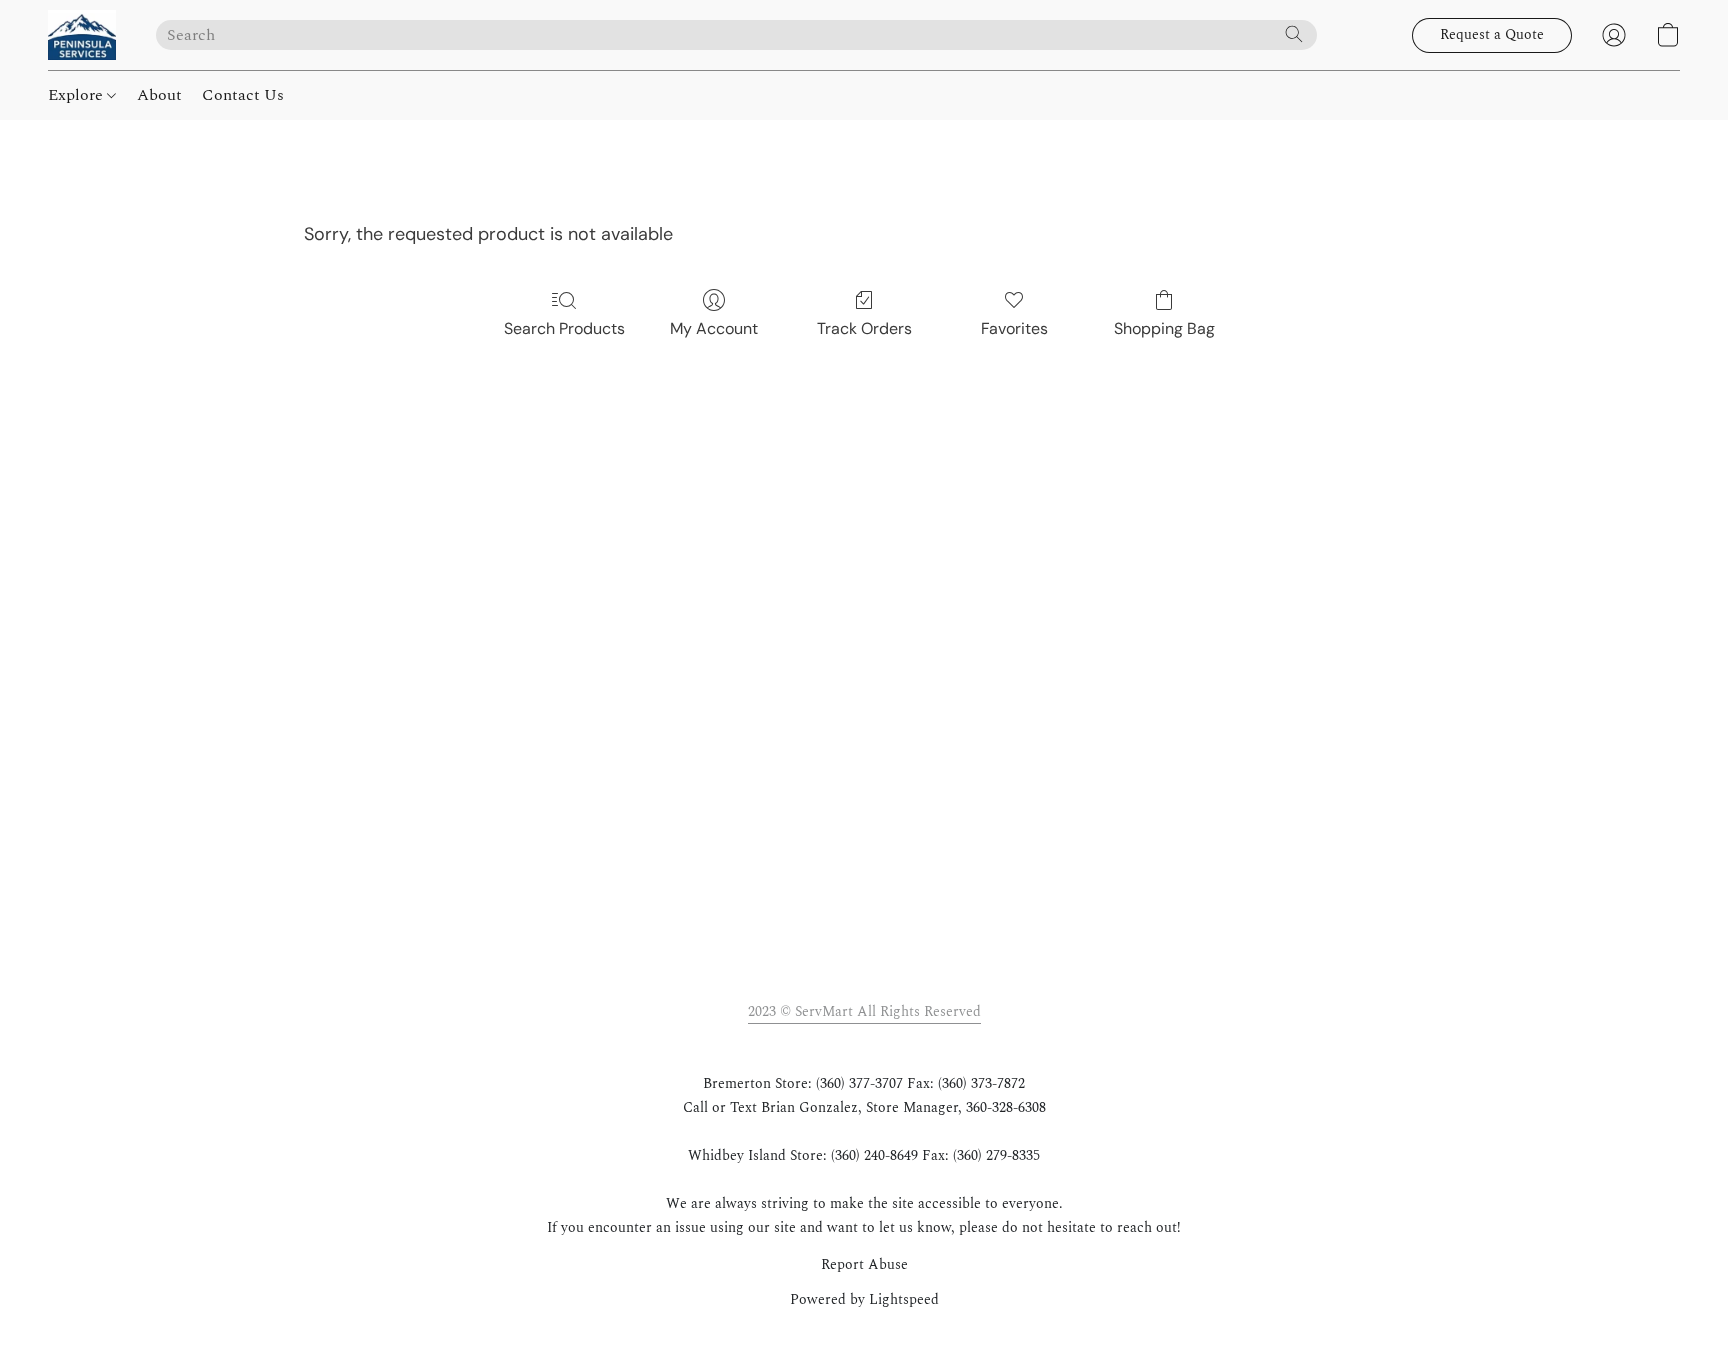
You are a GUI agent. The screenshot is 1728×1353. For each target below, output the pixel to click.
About (159, 95)
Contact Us (243, 95)
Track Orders (864, 328)
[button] (82, 35)
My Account (714, 328)
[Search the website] (1294, 34)
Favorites (1014, 328)
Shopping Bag (1164, 328)
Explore (77, 95)
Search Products (564, 328)
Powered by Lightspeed (864, 1300)
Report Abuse (864, 1265)
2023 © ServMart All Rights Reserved (864, 1011)
